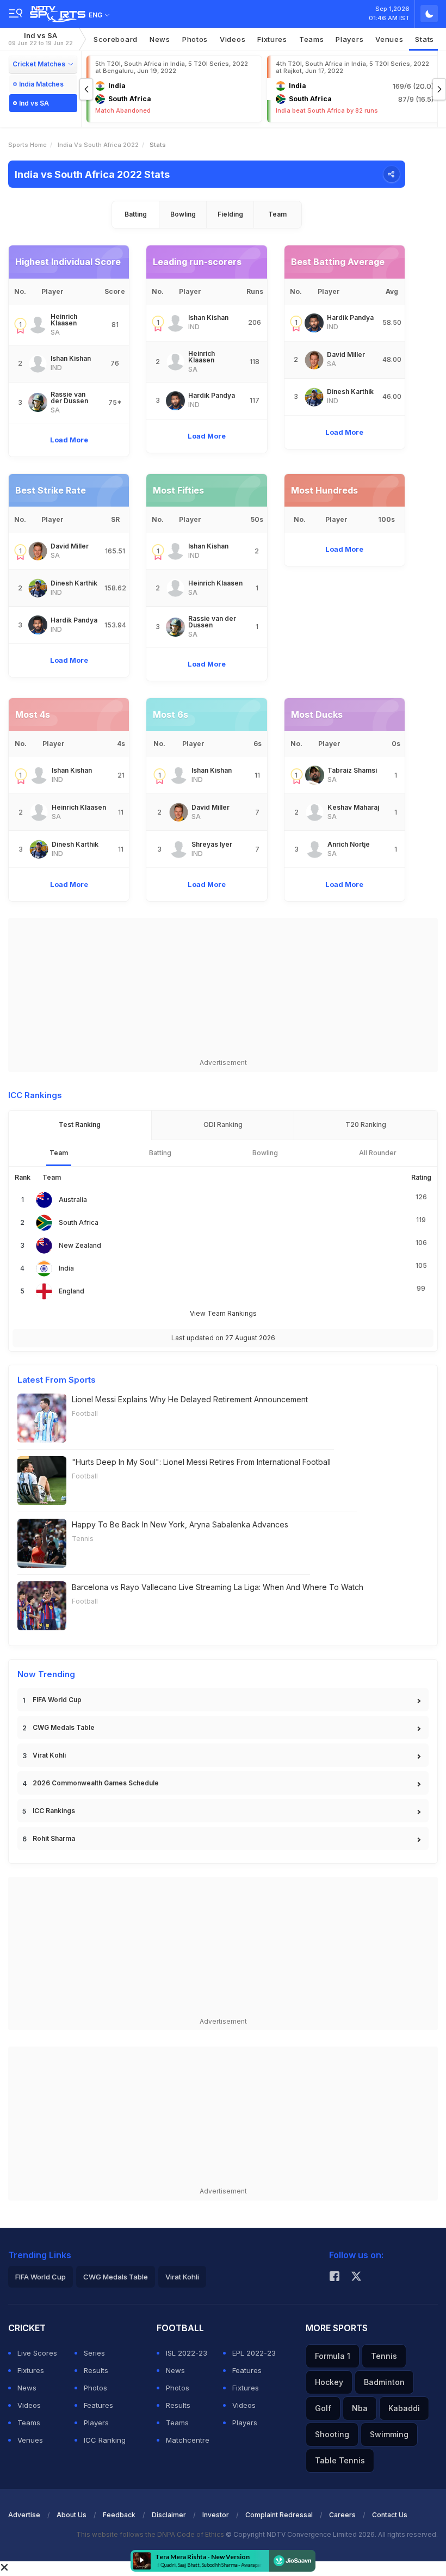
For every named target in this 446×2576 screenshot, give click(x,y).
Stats (425, 39)
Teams (29, 2423)
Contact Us (390, 2515)
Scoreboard (116, 39)
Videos (233, 39)
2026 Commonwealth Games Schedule (96, 1783)
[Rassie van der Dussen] (38, 402)
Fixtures (272, 39)
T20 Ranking (366, 1124)
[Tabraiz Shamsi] (315, 775)
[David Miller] (314, 360)
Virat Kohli (49, 1755)
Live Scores (37, 2353)
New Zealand (80, 1245)
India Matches (41, 84)
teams (312, 39)
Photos (195, 39)
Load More (69, 440)
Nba (360, 2408)
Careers (342, 2515)
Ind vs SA (41, 39)
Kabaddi (404, 2408)
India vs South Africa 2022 (98, 145)
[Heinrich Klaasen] (38, 325)
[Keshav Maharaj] (315, 812)
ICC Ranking (105, 2440)
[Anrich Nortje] (315, 849)
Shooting (332, 2434)
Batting (136, 214)
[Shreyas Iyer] (179, 849)
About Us (72, 2515)
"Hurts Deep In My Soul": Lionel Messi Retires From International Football (201, 1462)
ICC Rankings (54, 1811)
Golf (323, 2408)
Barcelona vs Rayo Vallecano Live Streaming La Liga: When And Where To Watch (218, 1587)
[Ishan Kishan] (38, 364)
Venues (389, 39)
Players (96, 2423)
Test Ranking (80, 1124)
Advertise (24, 2515)
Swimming (389, 2434)
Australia (73, 1200)
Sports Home (27, 145)
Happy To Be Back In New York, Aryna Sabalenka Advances (180, 1524)
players (349, 39)
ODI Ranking (223, 1124)
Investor (216, 2515)
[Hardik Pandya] (175, 401)
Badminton (384, 2382)
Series (94, 2353)
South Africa (79, 1222)
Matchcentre (188, 2440)
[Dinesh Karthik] (314, 397)
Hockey (329, 2382)
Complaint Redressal (279, 2515)
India (66, 1268)
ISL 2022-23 (187, 2353)
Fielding (230, 214)
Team (277, 214)
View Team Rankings (223, 1313)
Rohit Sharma (54, 1838)
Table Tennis (340, 2460)
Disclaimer (169, 2515)
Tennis (83, 1539)
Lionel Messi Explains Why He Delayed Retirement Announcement (190, 1399)
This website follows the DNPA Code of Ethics (151, 2534)
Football (85, 1413)
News (160, 39)
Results (96, 2370)
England (72, 1291)
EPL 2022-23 (254, 2353)
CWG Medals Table (64, 1727)
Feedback (119, 2515)
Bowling (183, 214)
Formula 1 (333, 2356)
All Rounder (378, 1153)
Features (98, 2405)
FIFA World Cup (57, 1700)
